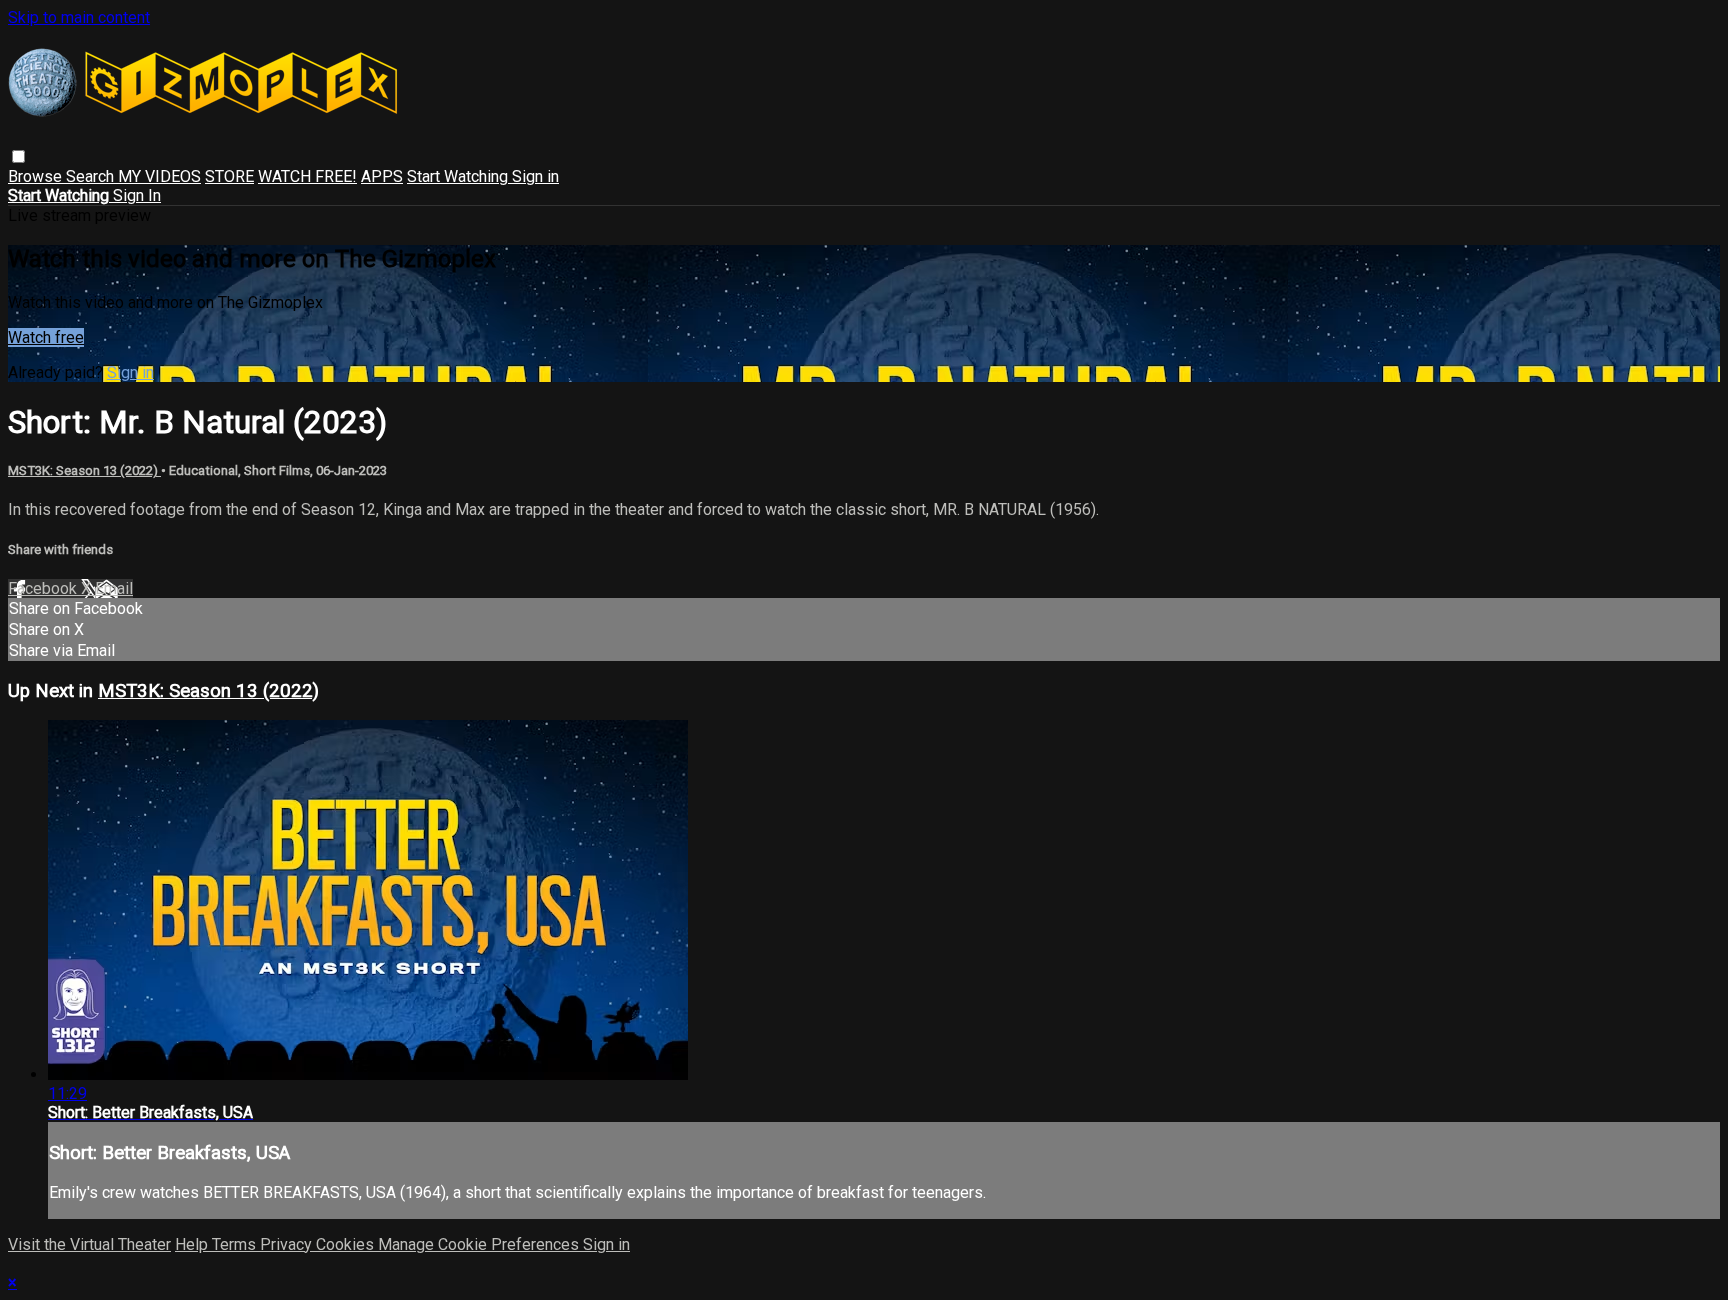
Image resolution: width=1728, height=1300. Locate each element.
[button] (18, 156)
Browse (37, 176)
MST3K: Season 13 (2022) (84, 470)
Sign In (137, 195)
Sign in (535, 176)
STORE (229, 176)
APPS (382, 176)
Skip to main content (79, 17)
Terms (236, 1244)
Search (92, 176)
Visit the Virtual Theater (89, 1244)
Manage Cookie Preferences (480, 1244)
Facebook (44, 588)
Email (114, 588)
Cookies (347, 1244)
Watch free (46, 337)
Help (193, 1244)
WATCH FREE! (307, 176)
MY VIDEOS (159, 176)
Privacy (288, 1244)
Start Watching (459, 176)
